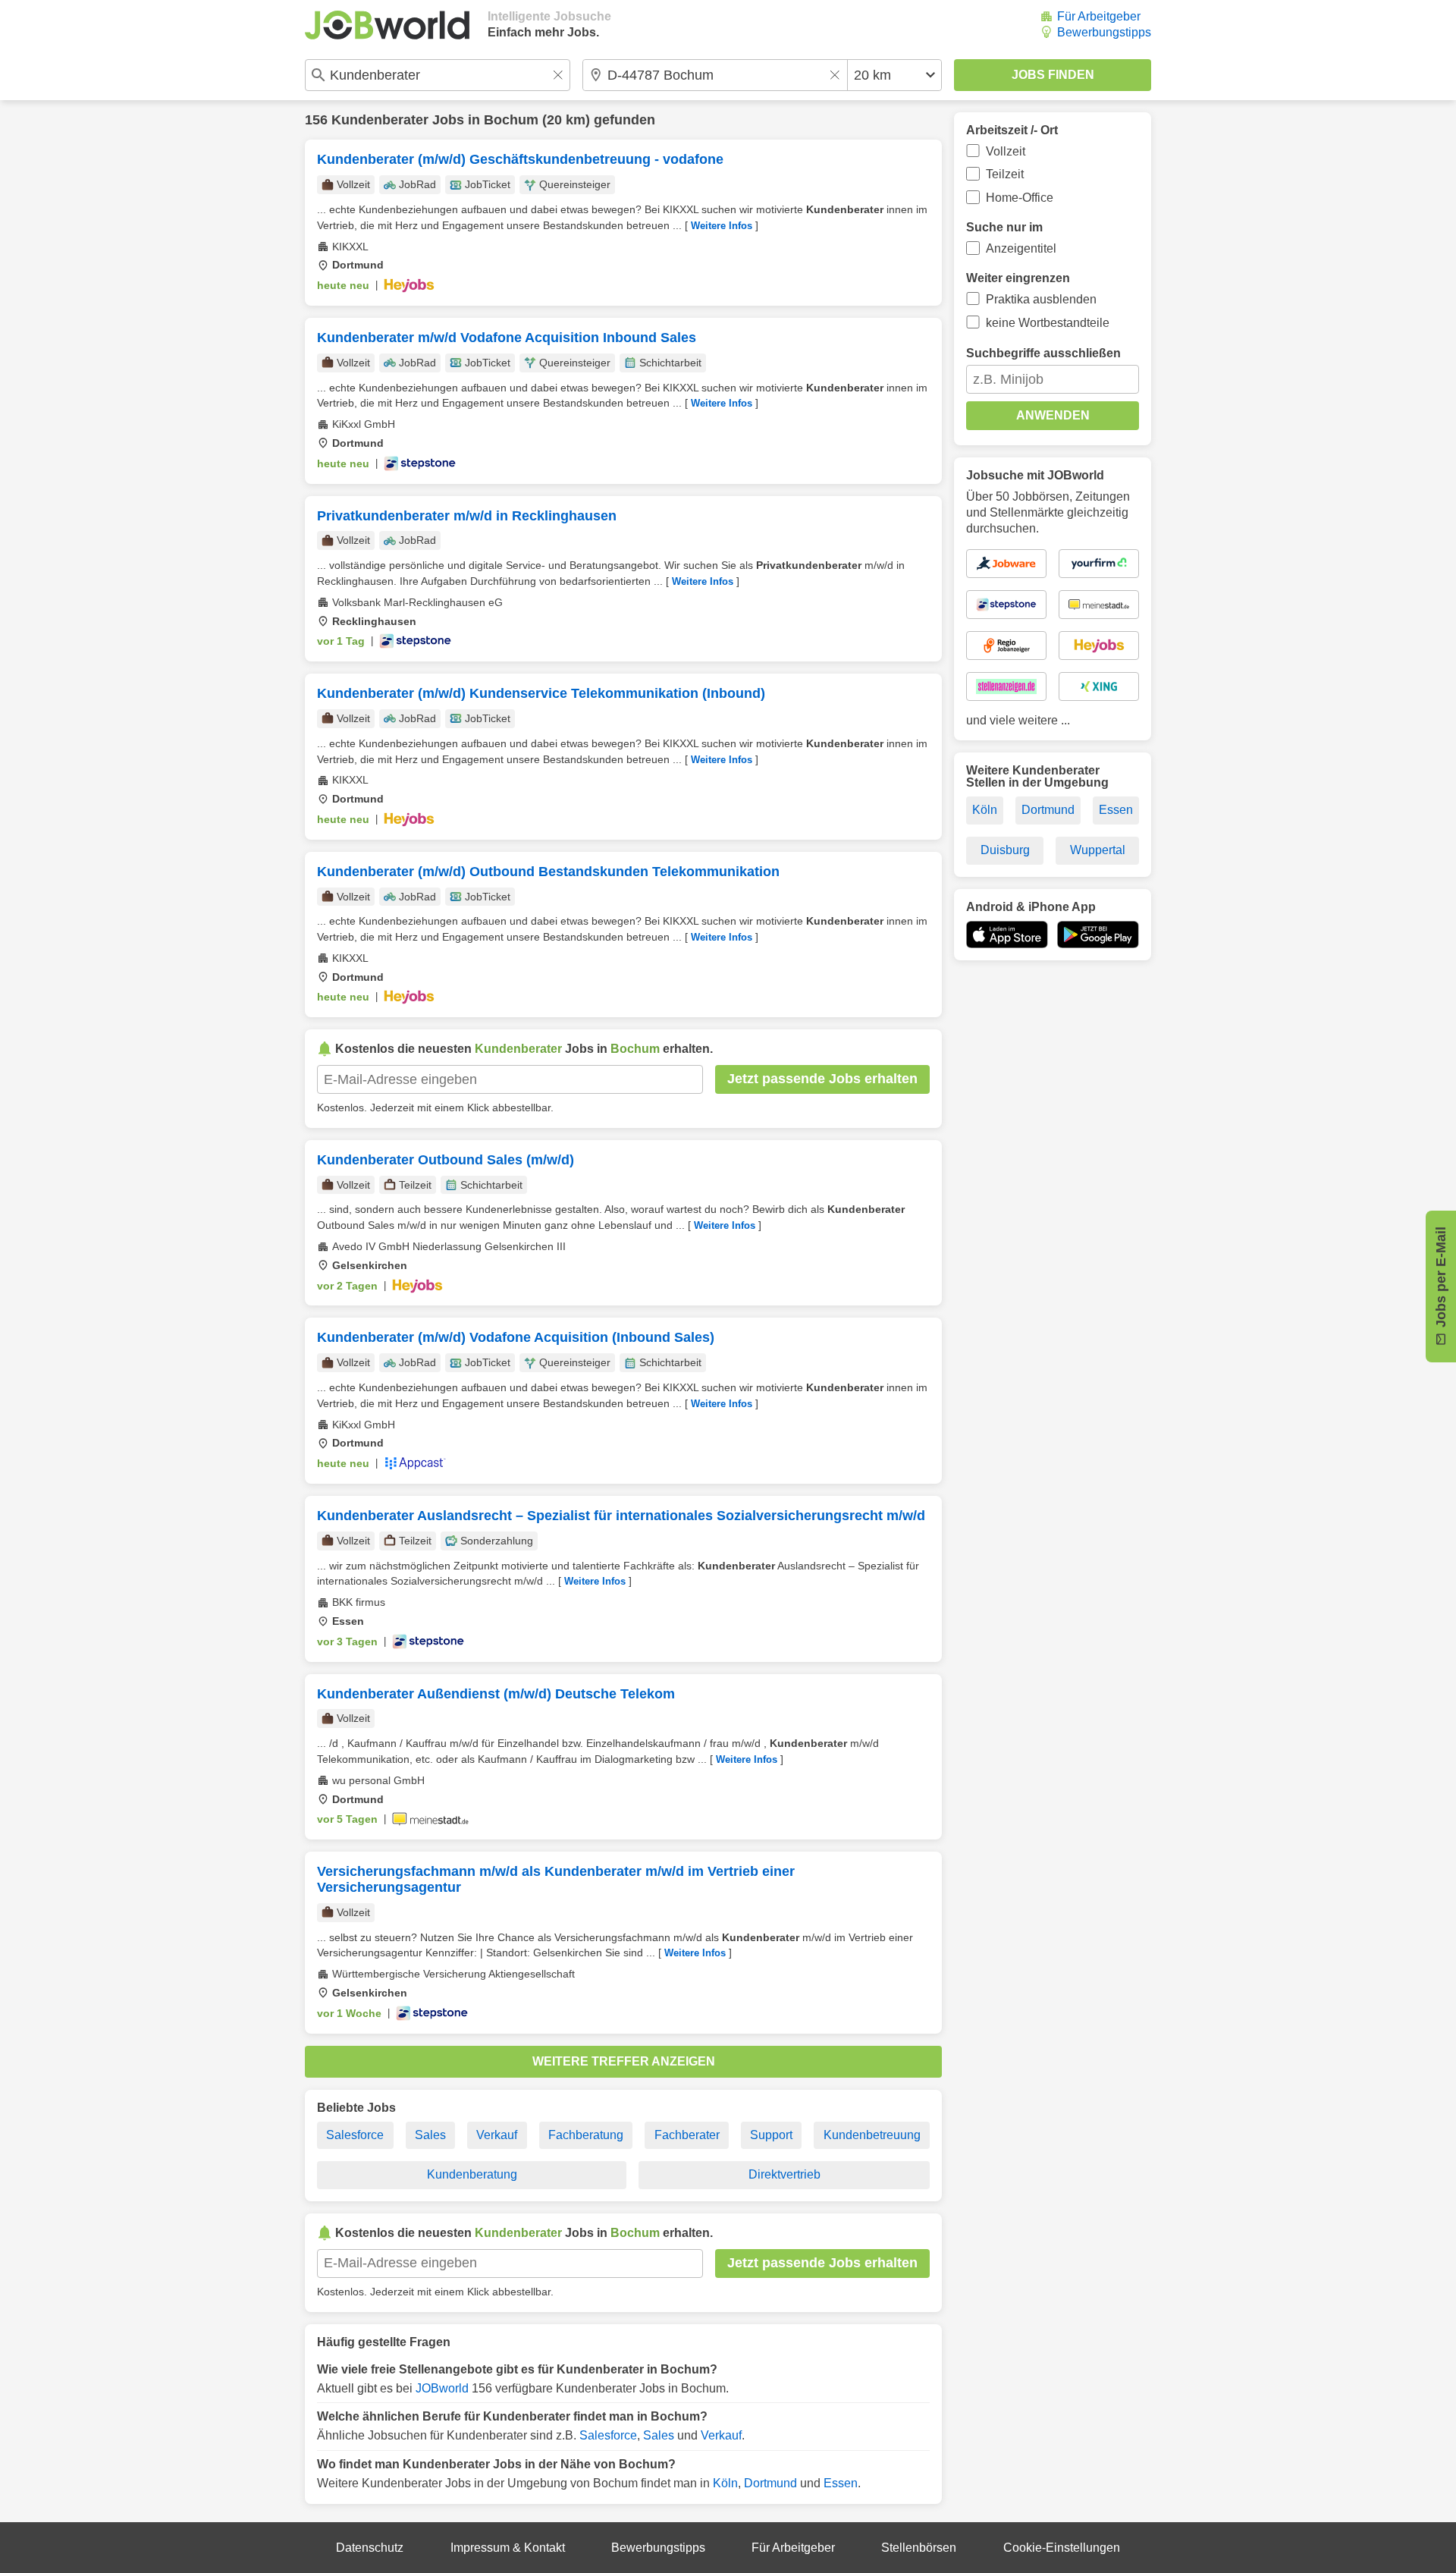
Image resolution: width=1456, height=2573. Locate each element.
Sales (430, 2135)
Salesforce (355, 2135)
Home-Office (1020, 198)
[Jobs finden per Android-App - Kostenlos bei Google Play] (1098, 935)
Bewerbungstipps (1104, 32)
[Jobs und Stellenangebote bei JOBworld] (387, 25)
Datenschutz (370, 2548)
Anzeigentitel (1021, 248)
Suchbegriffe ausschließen (1043, 353)
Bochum (511, 120)
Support (771, 2135)
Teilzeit (1005, 174)
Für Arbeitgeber (1099, 16)
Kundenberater (380, 120)
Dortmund (770, 2483)
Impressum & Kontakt (508, 2548)
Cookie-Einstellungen (1062, 2548)
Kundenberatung (472, 2174)
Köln (725, 2483)
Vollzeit (1006, 151)
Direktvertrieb (784, 2174)
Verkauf (497, 2135)
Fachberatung (586, 2135)
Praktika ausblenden (1041, 299)
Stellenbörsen (919, 2548)
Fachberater (687, 2135)
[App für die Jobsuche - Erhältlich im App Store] (1007, 935)
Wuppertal (1098, 850)
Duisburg (1005, 850)
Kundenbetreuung (872, 2135)
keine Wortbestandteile (1048, 323)
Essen (841, 2483)
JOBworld (442, 2388)
